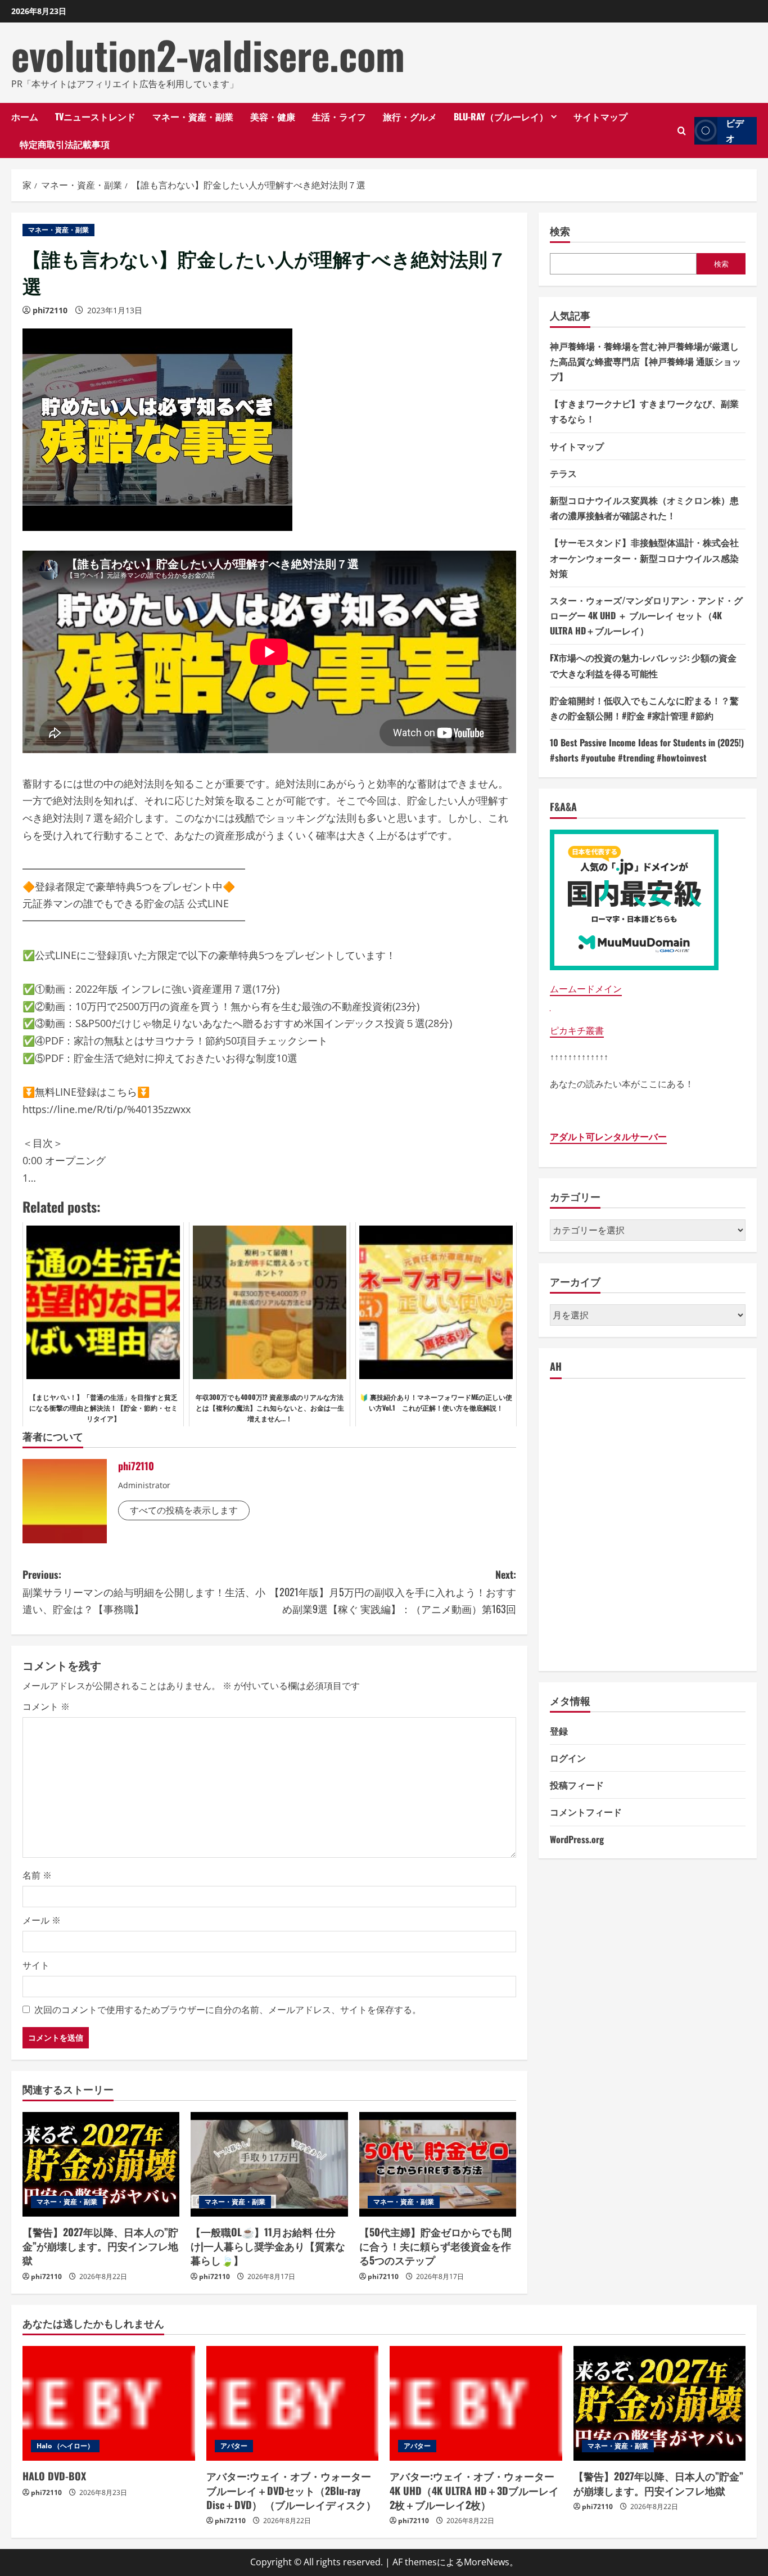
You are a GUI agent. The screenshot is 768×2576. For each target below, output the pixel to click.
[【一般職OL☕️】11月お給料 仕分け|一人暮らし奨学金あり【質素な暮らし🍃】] (269, 2164)
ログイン (568, 1758)
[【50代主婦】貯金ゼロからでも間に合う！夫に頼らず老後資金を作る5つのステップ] (438, 2164)
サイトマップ (600, 116)
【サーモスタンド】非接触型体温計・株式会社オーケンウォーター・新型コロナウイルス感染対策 (644, 557)
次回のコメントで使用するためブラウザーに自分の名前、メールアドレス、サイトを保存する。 (228, 2010)
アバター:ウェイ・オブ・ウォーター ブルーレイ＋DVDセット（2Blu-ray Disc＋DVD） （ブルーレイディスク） (291, 2490)
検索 (560, 231)
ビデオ (735, 131)
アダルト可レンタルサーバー (608, 1137)
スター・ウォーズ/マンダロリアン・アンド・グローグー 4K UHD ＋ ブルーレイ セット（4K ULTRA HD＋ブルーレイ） (646, 615)
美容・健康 (273, 116)
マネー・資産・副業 (193, 116)
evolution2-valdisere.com (208, 55)
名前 (37, 1875)
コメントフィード (586, 1812)
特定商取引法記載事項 (65, 144)
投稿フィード (577, 1785)
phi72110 (50, 310)
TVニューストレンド (95, 116)
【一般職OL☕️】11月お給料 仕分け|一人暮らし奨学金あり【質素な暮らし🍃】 (268, 2246)
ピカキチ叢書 (577, 1030)
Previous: (144, 1591)
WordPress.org (577, 1839)
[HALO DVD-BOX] (109, 2403)
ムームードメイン (586, 989)
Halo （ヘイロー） (65, 2446)
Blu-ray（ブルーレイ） (501, 116)
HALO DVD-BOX (54, 2476)
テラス (563, 473)
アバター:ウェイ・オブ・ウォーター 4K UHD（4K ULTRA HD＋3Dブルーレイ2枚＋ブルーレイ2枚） (474, 2490)
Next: (393, 1591)
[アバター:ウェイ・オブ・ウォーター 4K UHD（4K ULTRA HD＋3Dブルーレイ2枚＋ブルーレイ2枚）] (476, 2403)
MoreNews (487, 2562)
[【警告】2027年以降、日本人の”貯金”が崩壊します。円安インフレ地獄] (101, 2164)
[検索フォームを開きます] (682, 131)
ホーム (25, 116)
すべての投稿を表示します (184, 1510)
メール (42, 1920)
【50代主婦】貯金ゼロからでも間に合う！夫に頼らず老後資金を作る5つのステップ (435, 2246)
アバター (234, 2446)
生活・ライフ (339, 116)
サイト (36, 1965)
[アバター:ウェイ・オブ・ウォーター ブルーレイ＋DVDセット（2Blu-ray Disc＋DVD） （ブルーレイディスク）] (293, 2403)
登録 (559, 1731)
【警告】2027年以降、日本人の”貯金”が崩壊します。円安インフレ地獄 (100, 2246)
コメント (46, 1706)
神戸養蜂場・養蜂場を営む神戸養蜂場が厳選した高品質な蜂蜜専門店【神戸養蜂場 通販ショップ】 (645, 361)
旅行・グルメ (410, 116)
